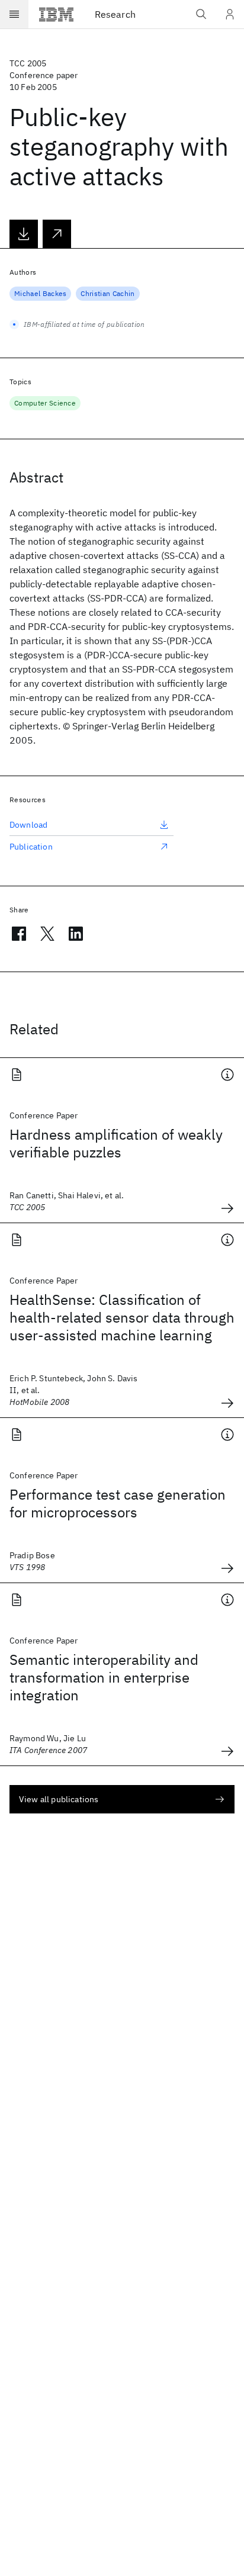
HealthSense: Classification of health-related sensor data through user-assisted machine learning (122, 1317)
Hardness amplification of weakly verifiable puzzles (116, 1143)
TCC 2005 (28, 63)
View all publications (59, 1799)
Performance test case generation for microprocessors (118, 1503)
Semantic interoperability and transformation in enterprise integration (104, 1677)
